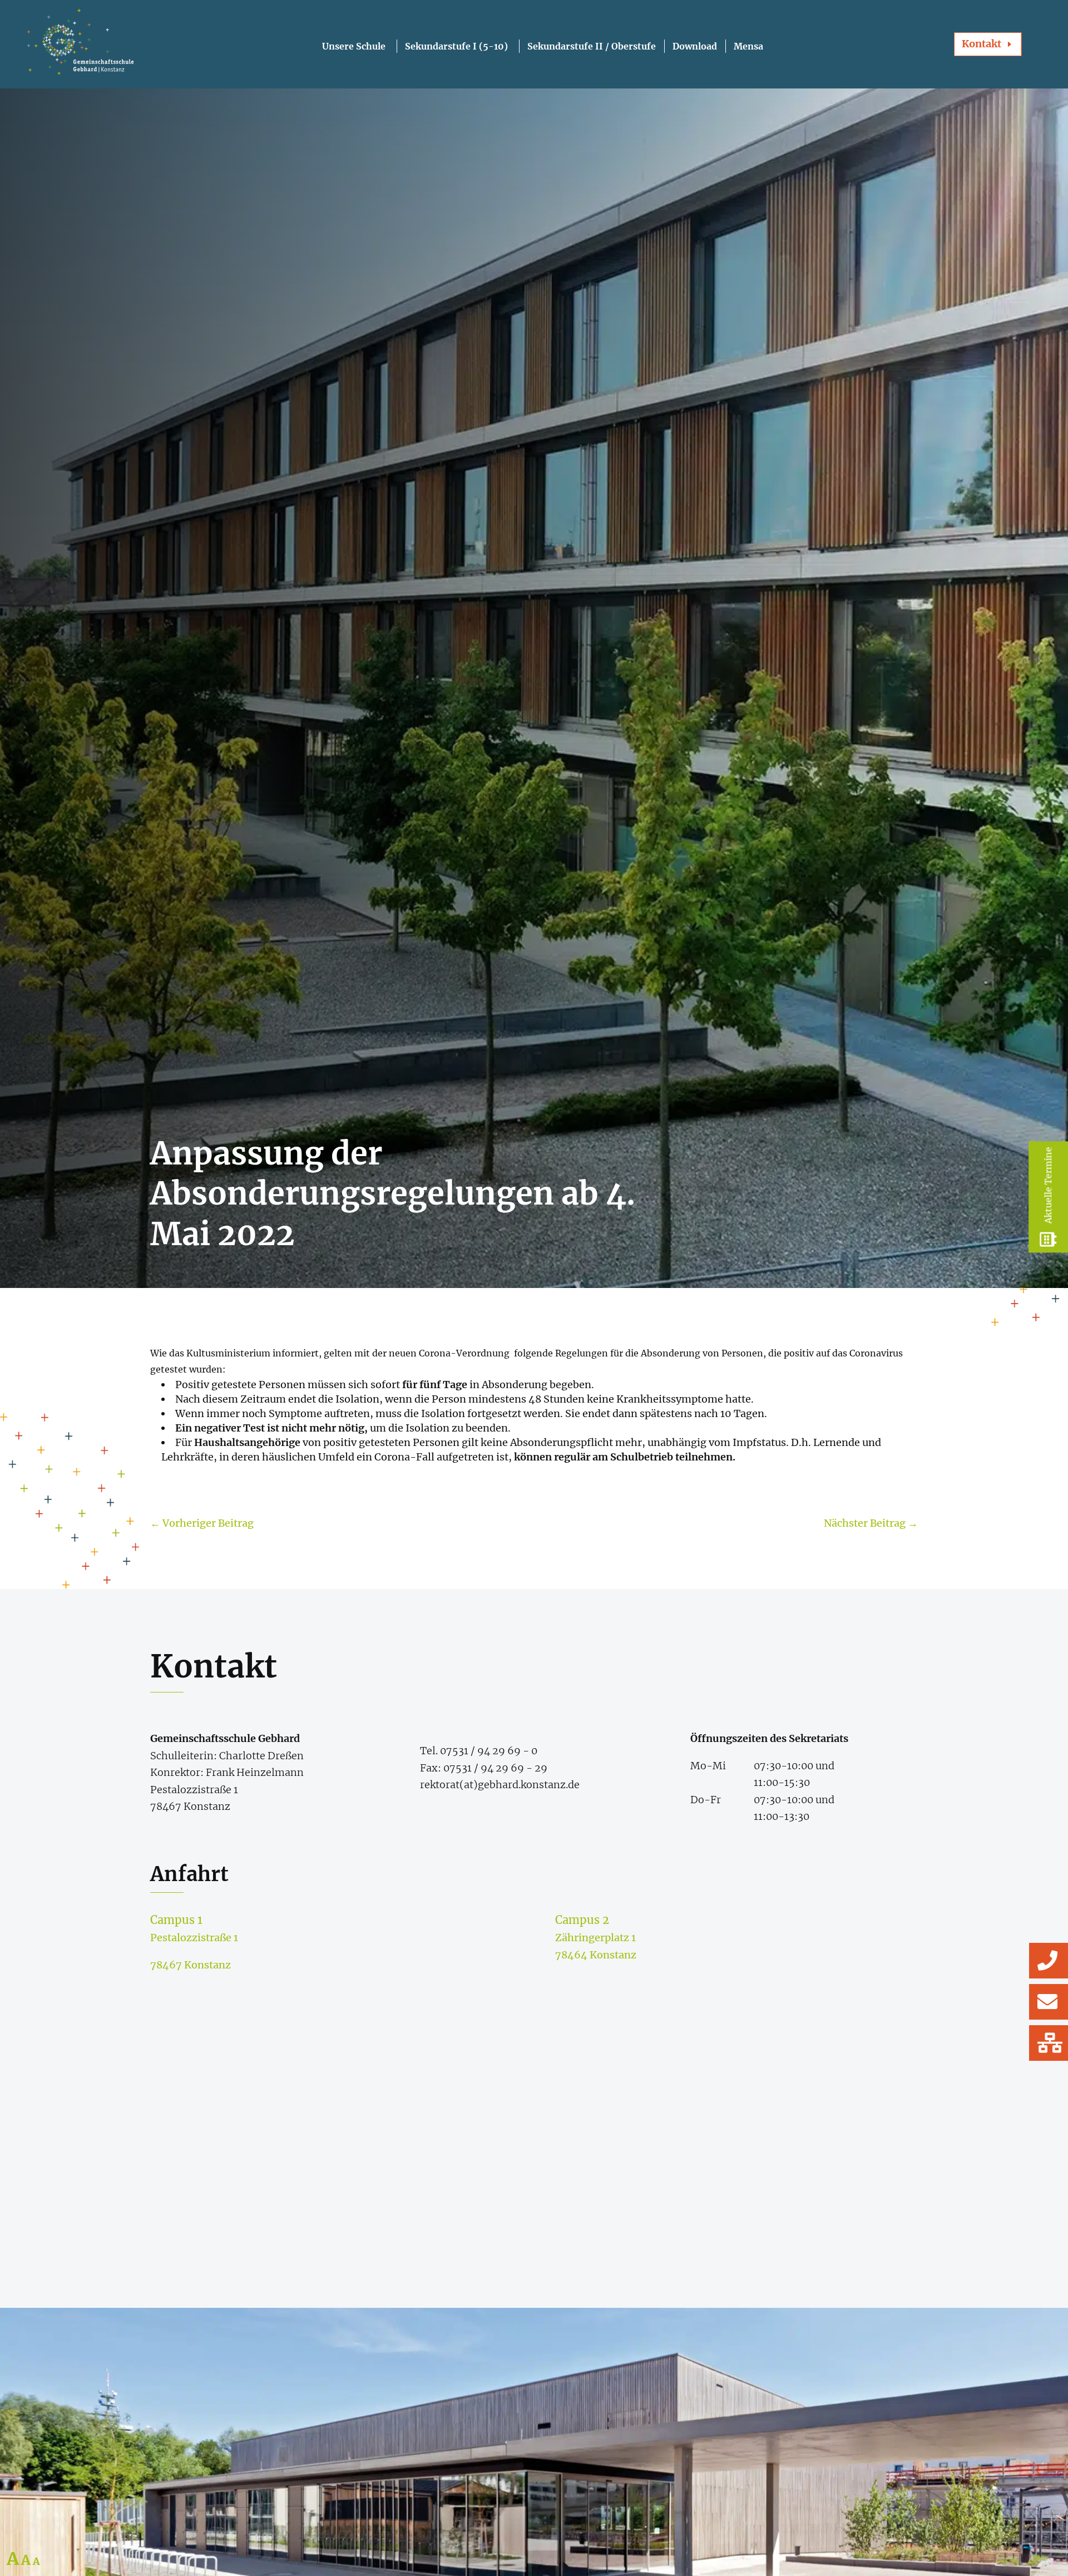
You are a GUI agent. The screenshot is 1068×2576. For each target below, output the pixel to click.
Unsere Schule (354, 46)
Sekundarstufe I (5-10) (456, 46)
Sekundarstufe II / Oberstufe (592, 46)
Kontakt (982, 44)
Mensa (748, 46)
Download (695, 46)
